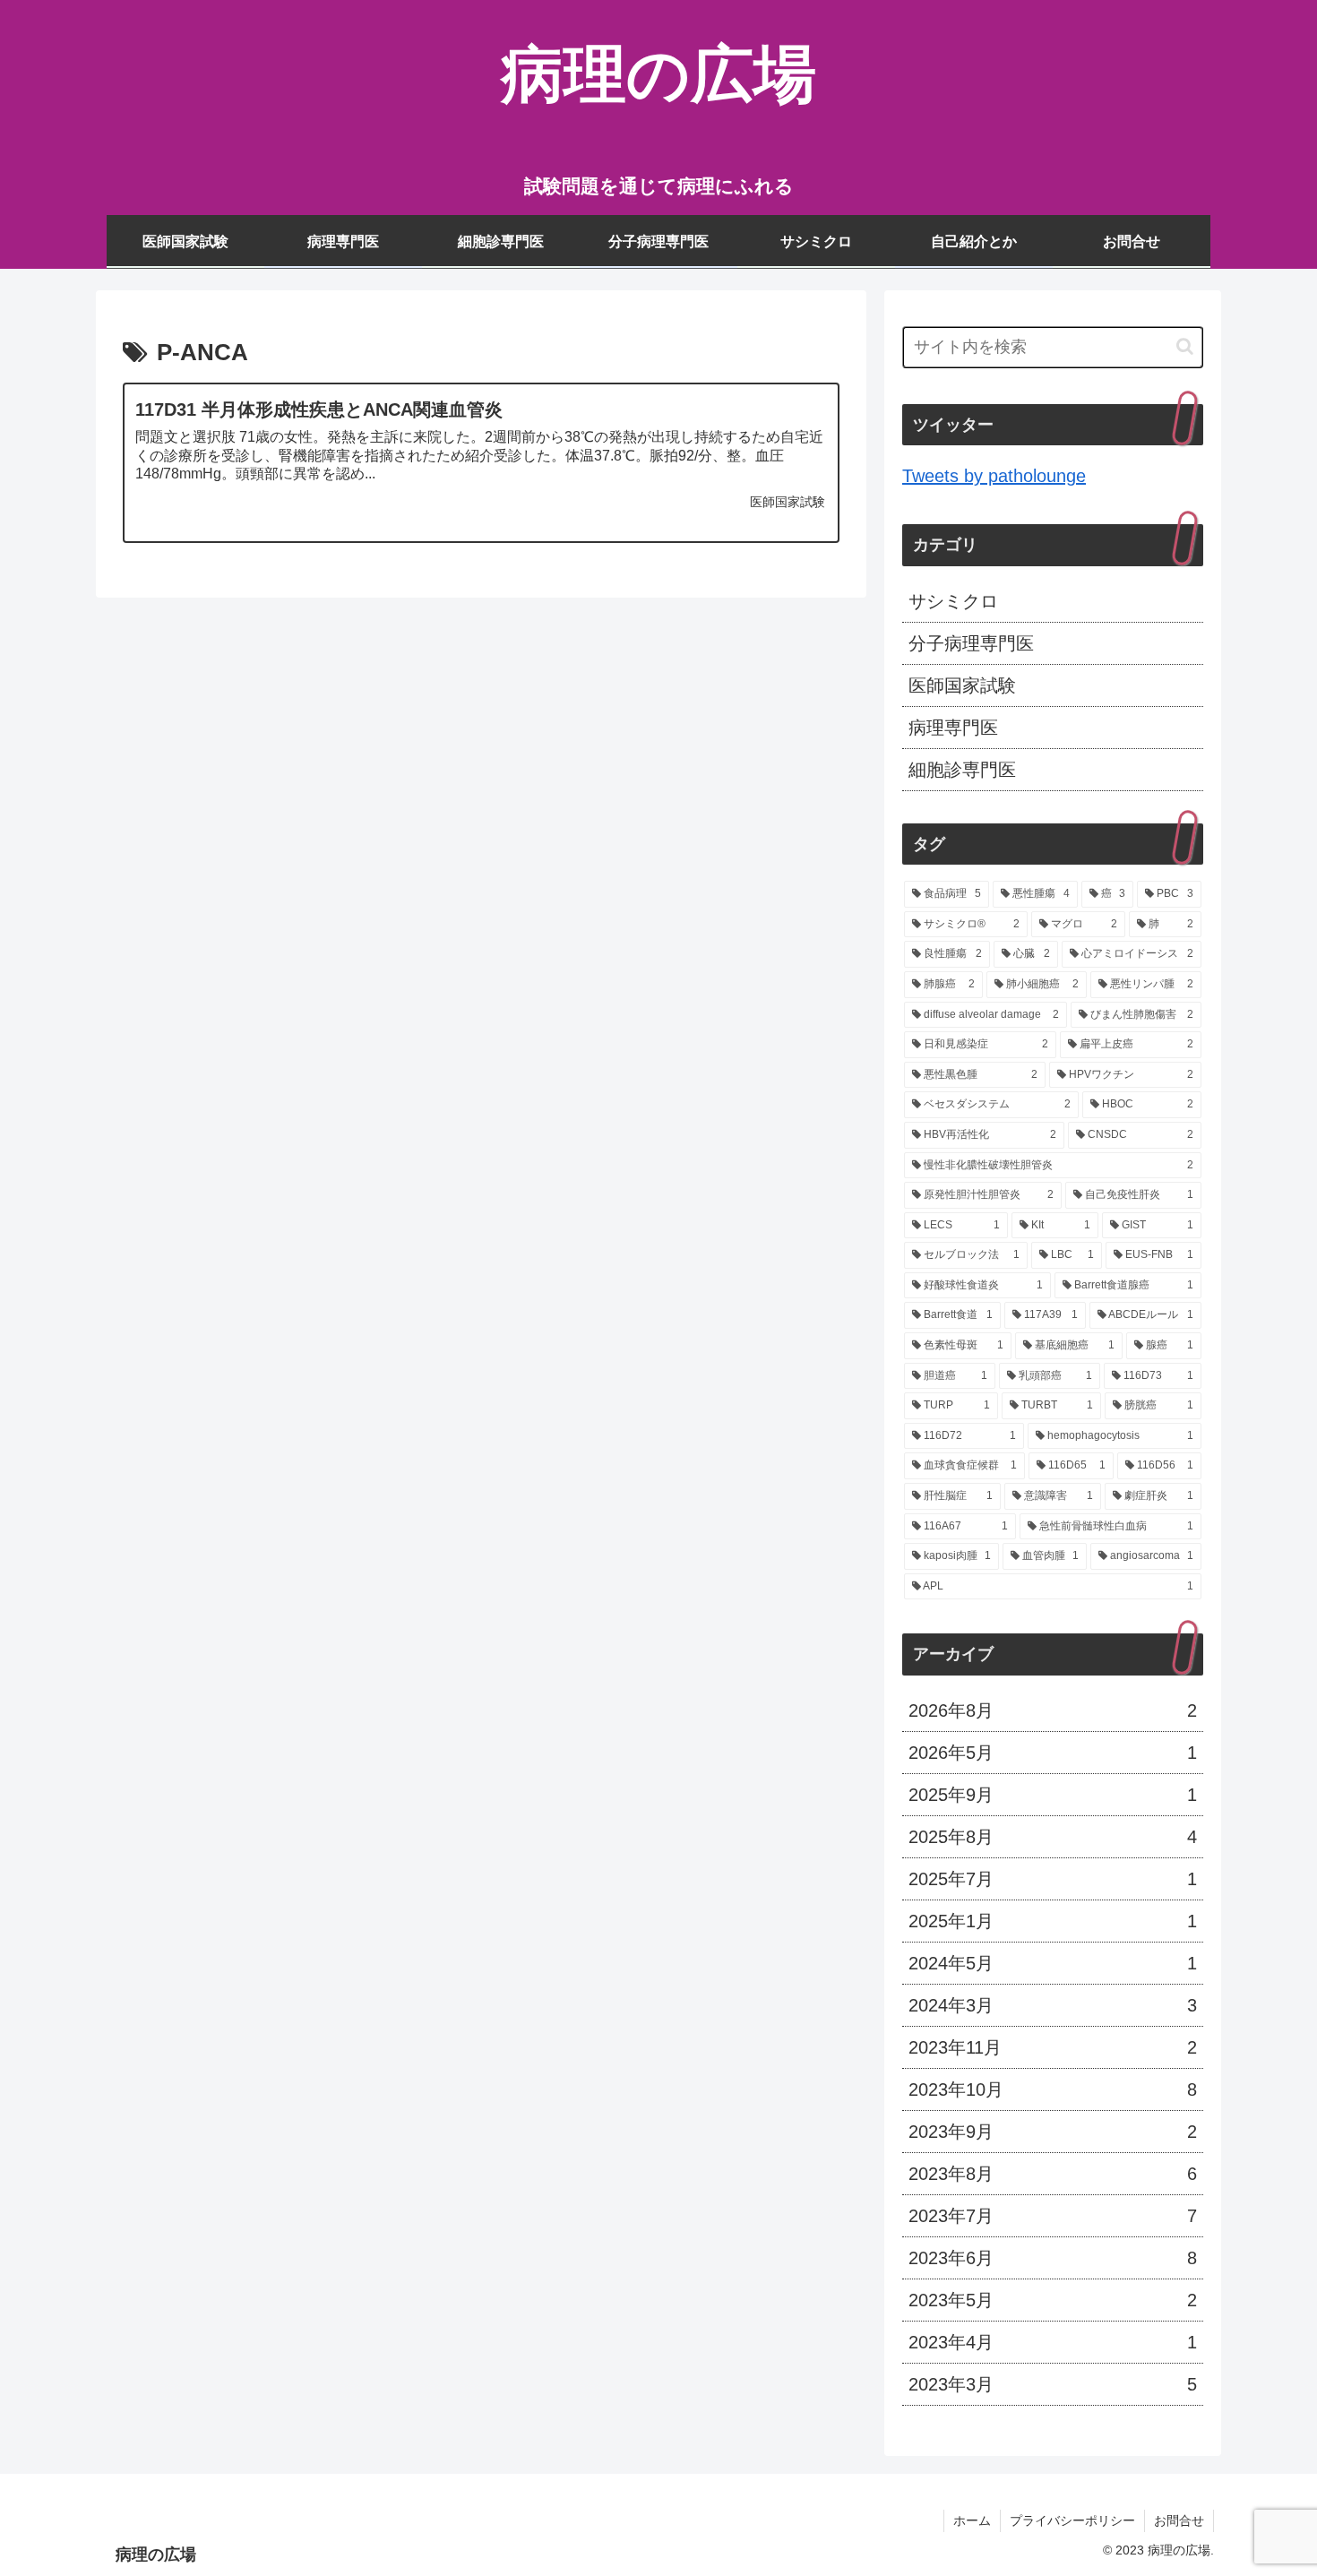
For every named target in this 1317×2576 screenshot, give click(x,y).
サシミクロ (953, 601)
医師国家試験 (962, 685)
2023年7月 (1053, 2216)
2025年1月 (1053, 1921)
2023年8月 (1053, 2174)
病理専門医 (953, 728)
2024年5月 (1053, 1963)
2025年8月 (1053, 1837)
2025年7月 (1053, 1879)
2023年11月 (1053, 2047)
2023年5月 (1053, 2300)
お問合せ (1179, 2520)
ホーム (972, 2520)
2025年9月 (1053, 1795)
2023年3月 (1053, 2384)
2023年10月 (1053, 2089)
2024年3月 (1053, 2005)
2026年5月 (1053, 1753)
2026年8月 (1053, 1710)
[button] (1185, 346)
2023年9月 (1053, 2132)
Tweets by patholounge (994, 476)
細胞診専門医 (962, 770)
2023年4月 (1053, 2342)
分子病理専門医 (971, 643)
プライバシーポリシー (1072, 2520)
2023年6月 (1053, 2258)
